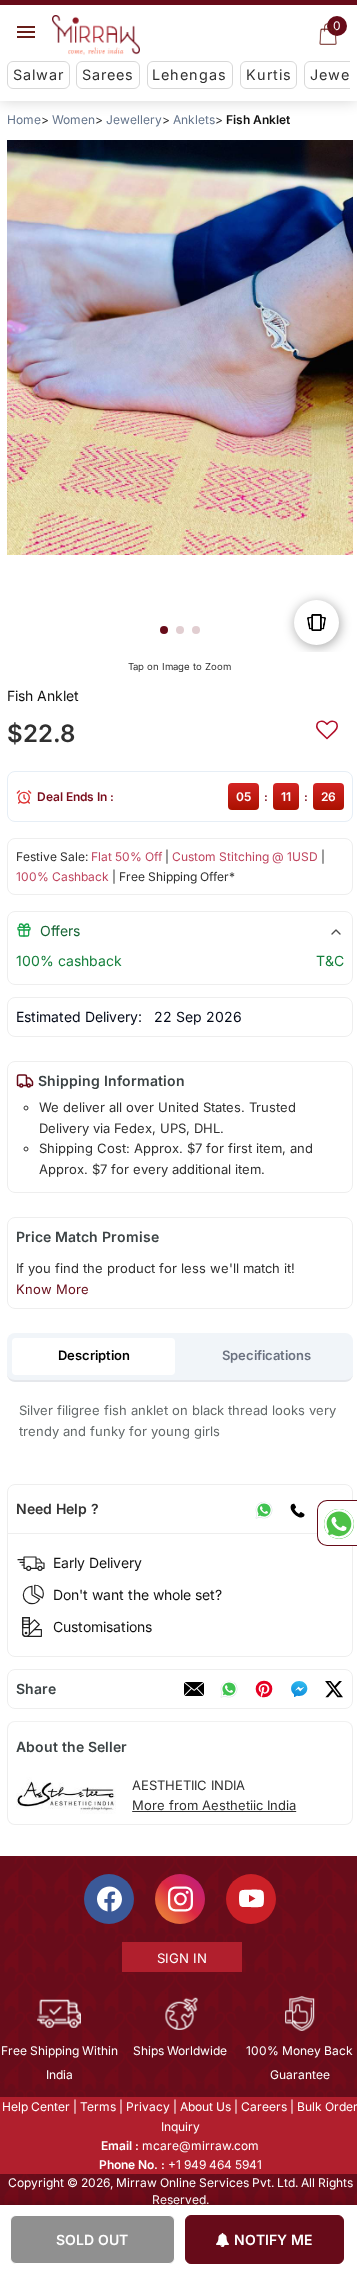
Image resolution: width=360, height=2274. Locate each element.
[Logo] (96, 35)
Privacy (147, 2106)
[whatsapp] (229, 1689)
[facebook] (299, 1689)
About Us (204, 2106)
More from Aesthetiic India (214, 1805)
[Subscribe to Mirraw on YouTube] (250, 1899)
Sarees (108, 74)
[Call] (297, 1509)
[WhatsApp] (264, 1509)
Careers (263, 2106)
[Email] (194, 1689)
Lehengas (189, 74)
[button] (164, 630)
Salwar (38, 74)
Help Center (35, 2106)
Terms (97, 2106)
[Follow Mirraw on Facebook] (108, 1899)
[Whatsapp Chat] (337, 1523)
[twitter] (334, 1689)
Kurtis (269, 74)
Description (94, 1355)
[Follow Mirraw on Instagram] (179, 1899)
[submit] (327, 727)
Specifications (266, 1355)
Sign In (181, 1958)
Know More (52, 1289)
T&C (330, 960)
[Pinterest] (264, 1689)
